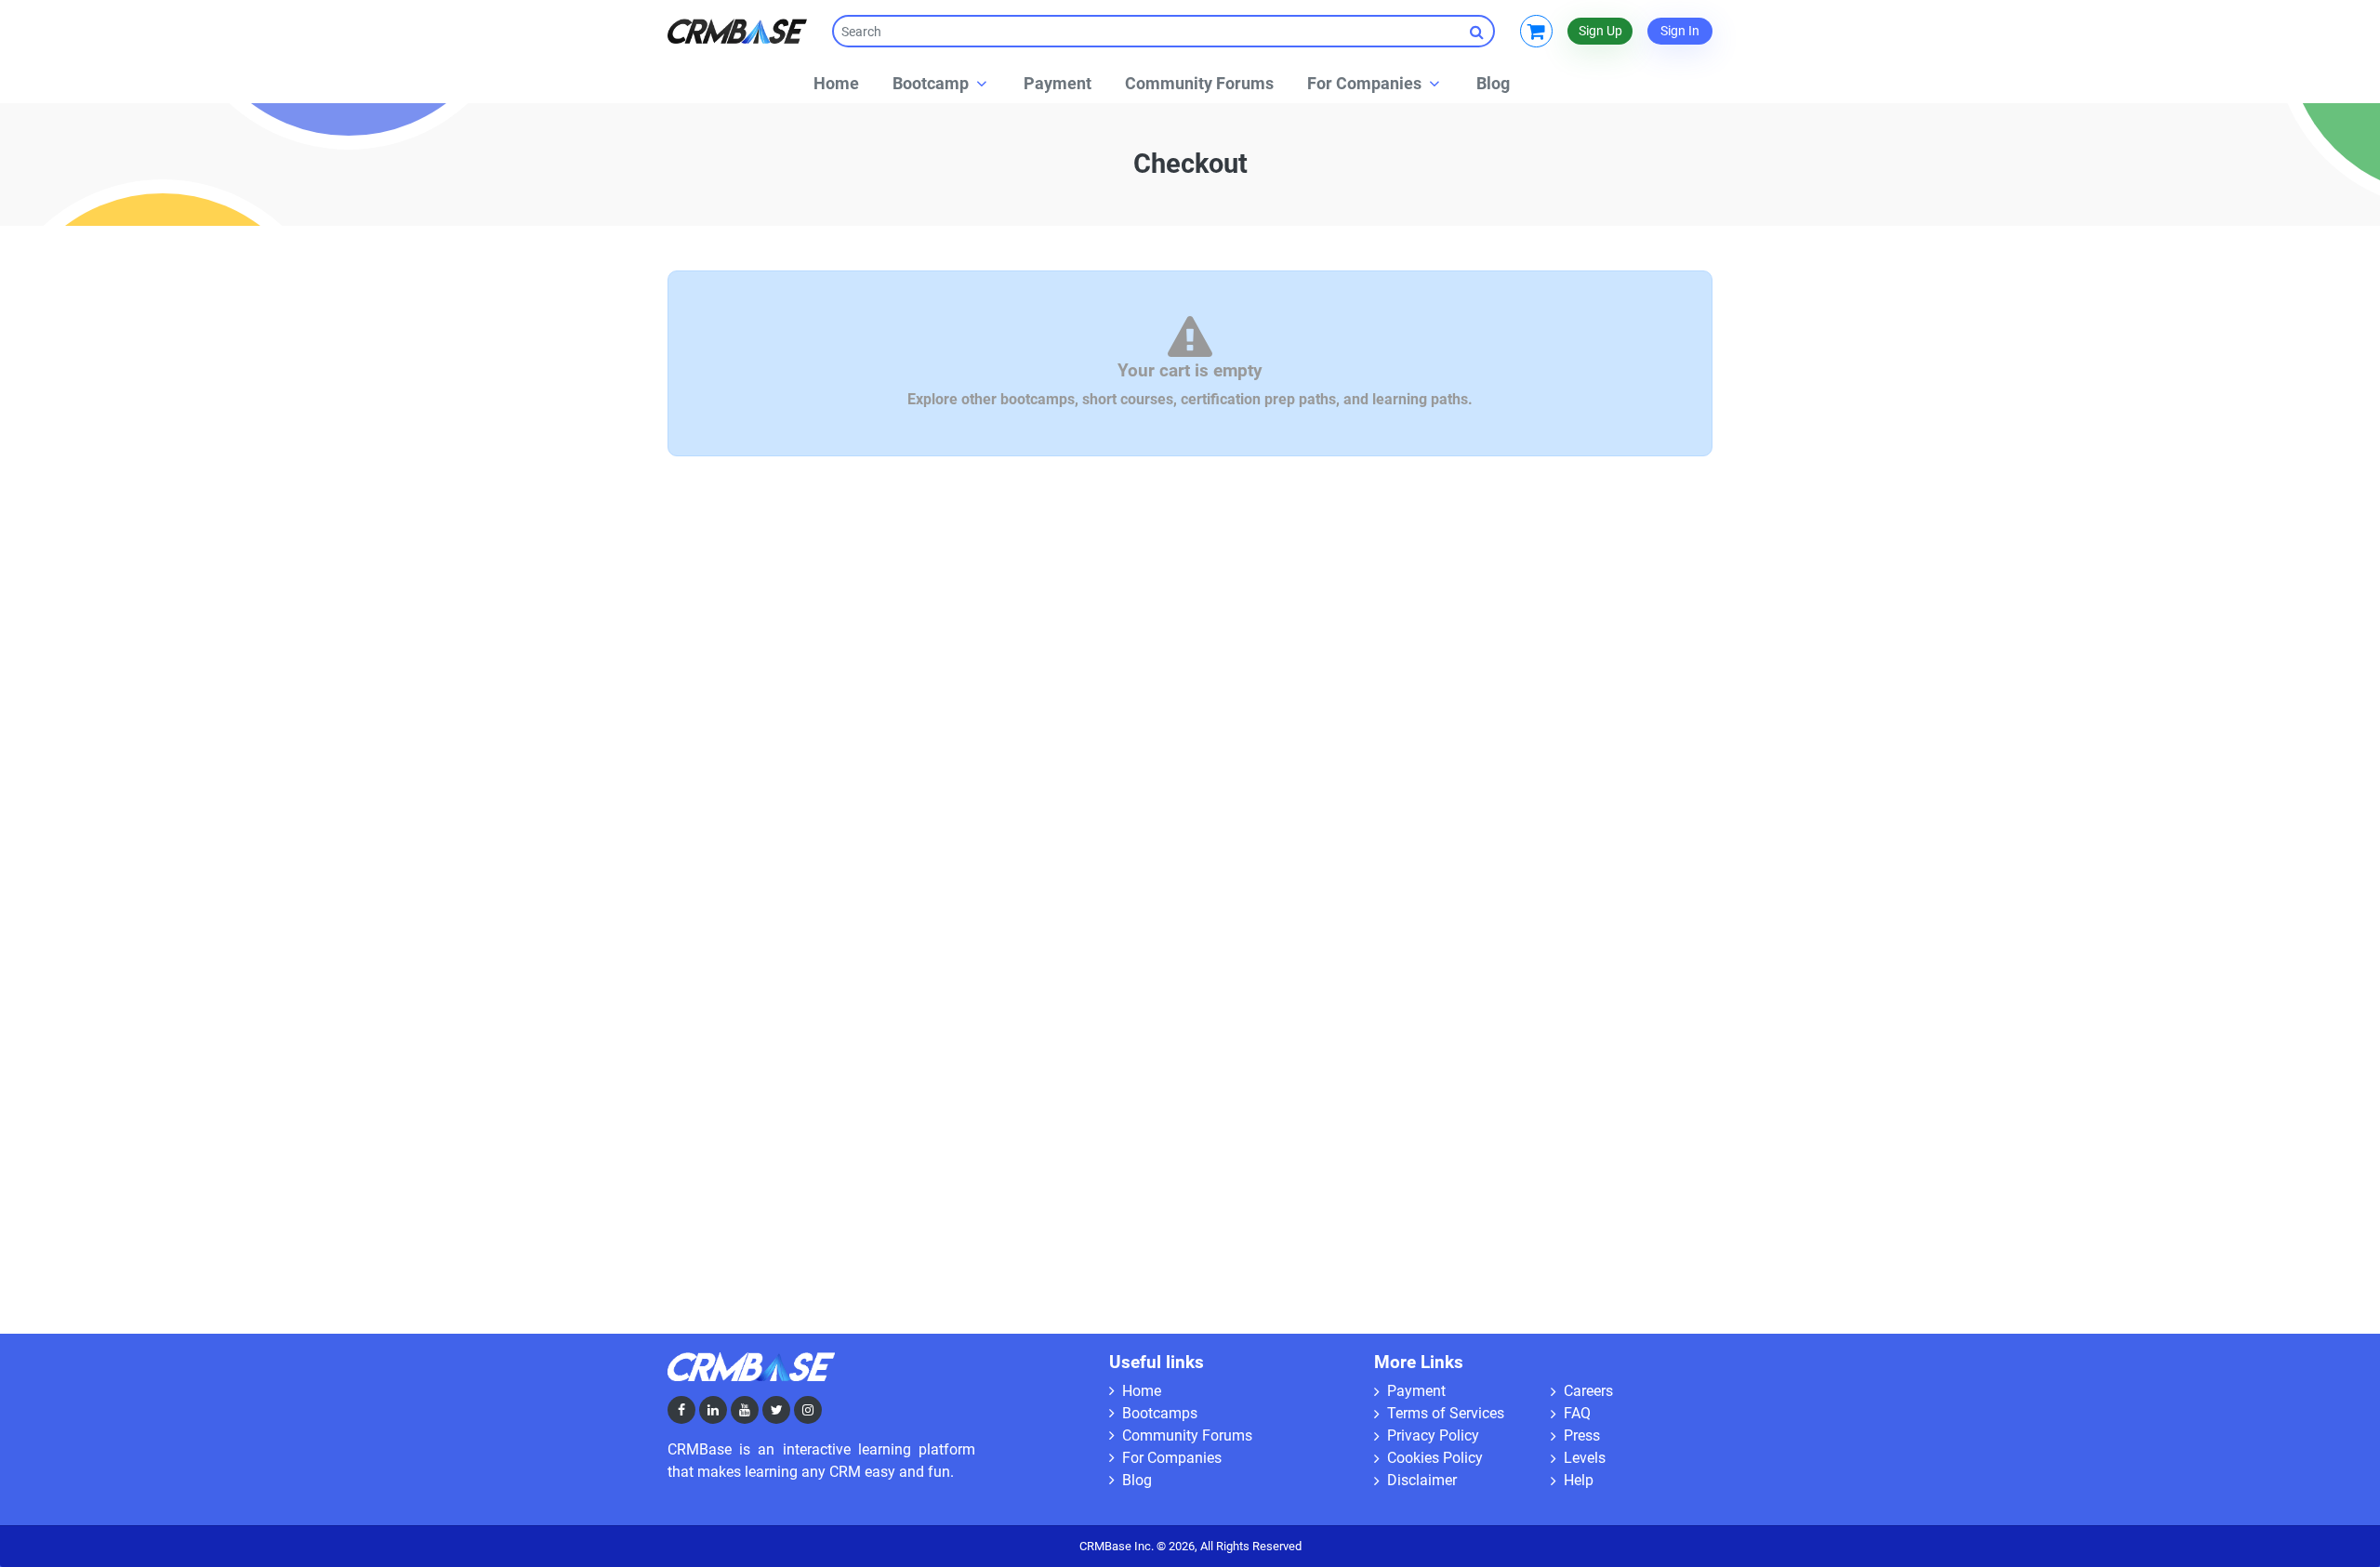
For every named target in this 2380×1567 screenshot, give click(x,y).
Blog (1135, 1480)
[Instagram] (808, 1410)
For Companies (1170, 1458)
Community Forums (1185, 1435)
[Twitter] (776, 1410)
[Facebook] (681, 1410)
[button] (941, 83)
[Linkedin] (713, 1410)
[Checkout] (1536, 31)
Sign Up (1600, 31)
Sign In (1680, 31)
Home (1140, 1391)
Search (1479, 31)
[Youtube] (745, 1410)
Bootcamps (1158, 1413)
